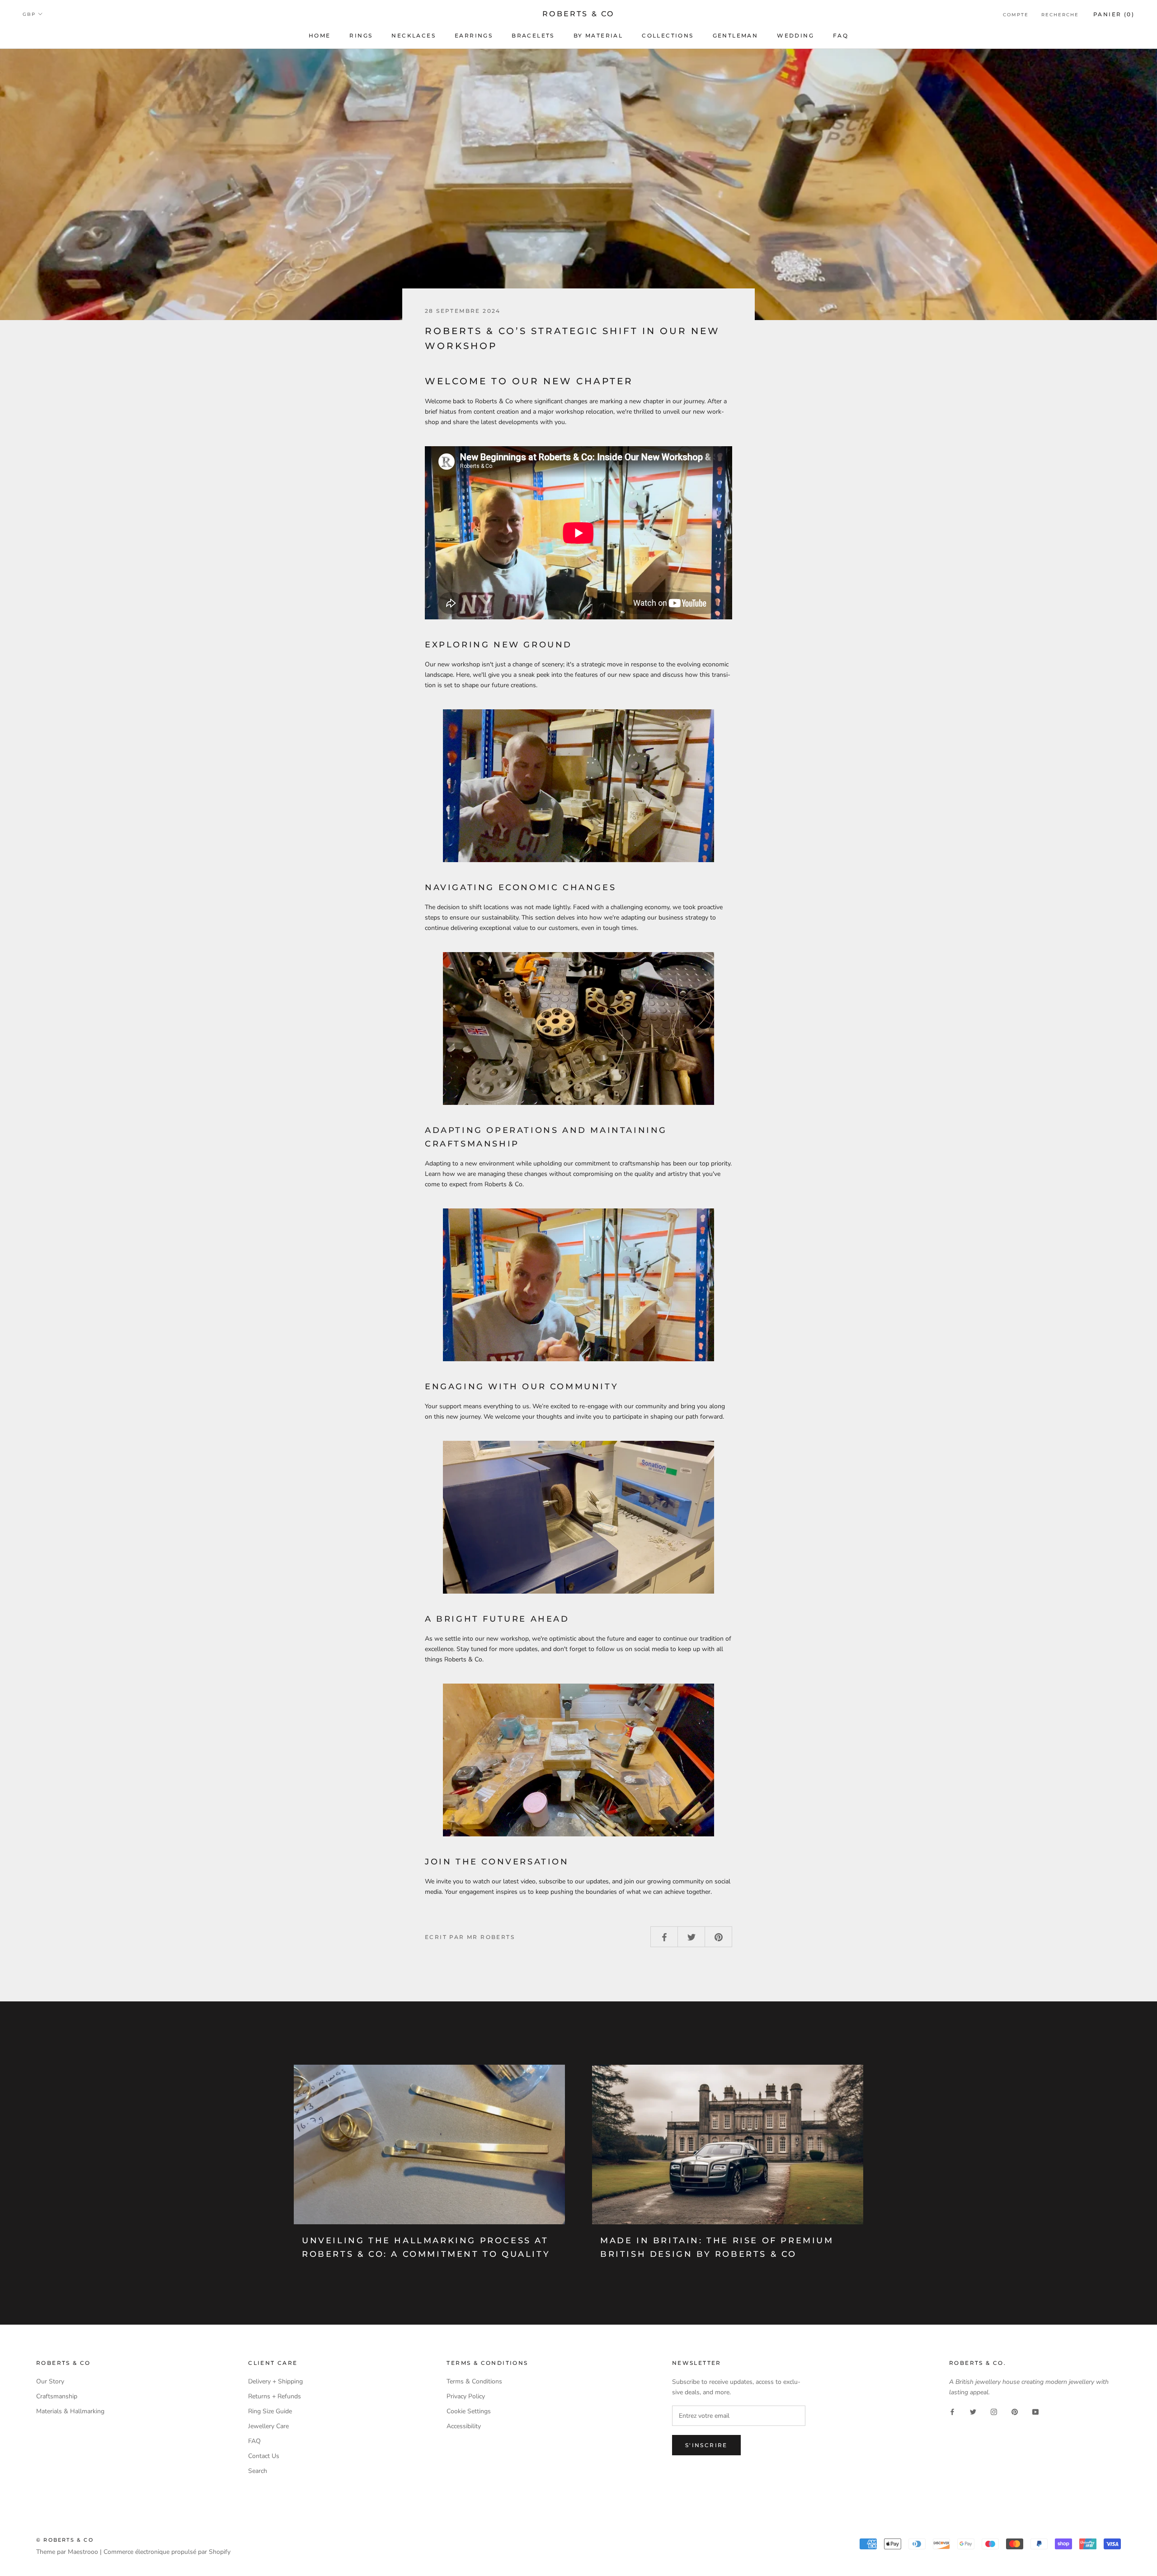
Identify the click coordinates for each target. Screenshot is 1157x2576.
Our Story (50, 2381)
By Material (598, 35)
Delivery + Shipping (275, 2381)
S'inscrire (706, 2445)
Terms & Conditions (474, 2381)
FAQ (841, 35)
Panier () (1114, 14)
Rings (361, 35)
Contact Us (264, 2456)
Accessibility (464, 2426)
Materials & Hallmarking (70, 2411)
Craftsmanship (57, 2396)
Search (258, 2471)
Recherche (1060, 15)
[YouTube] (1035, 2412)
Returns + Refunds (275, 2396)
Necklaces (414, 35)
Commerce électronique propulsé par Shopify (167, 2552)
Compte (1016, 15)
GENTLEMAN (736, 35)
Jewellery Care (268, 2426)
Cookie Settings (469, 2411)
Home (320, 35)
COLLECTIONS (668, 35)
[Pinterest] (1015, 2412)
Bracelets (533, 35)
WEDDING (795, 35)
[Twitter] (973, 2412)
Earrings (474, 35)
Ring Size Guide (270, 2411)
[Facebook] (952, 2412)
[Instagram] (994, 2412)
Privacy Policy (466, 2396)
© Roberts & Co (65, 2540)
